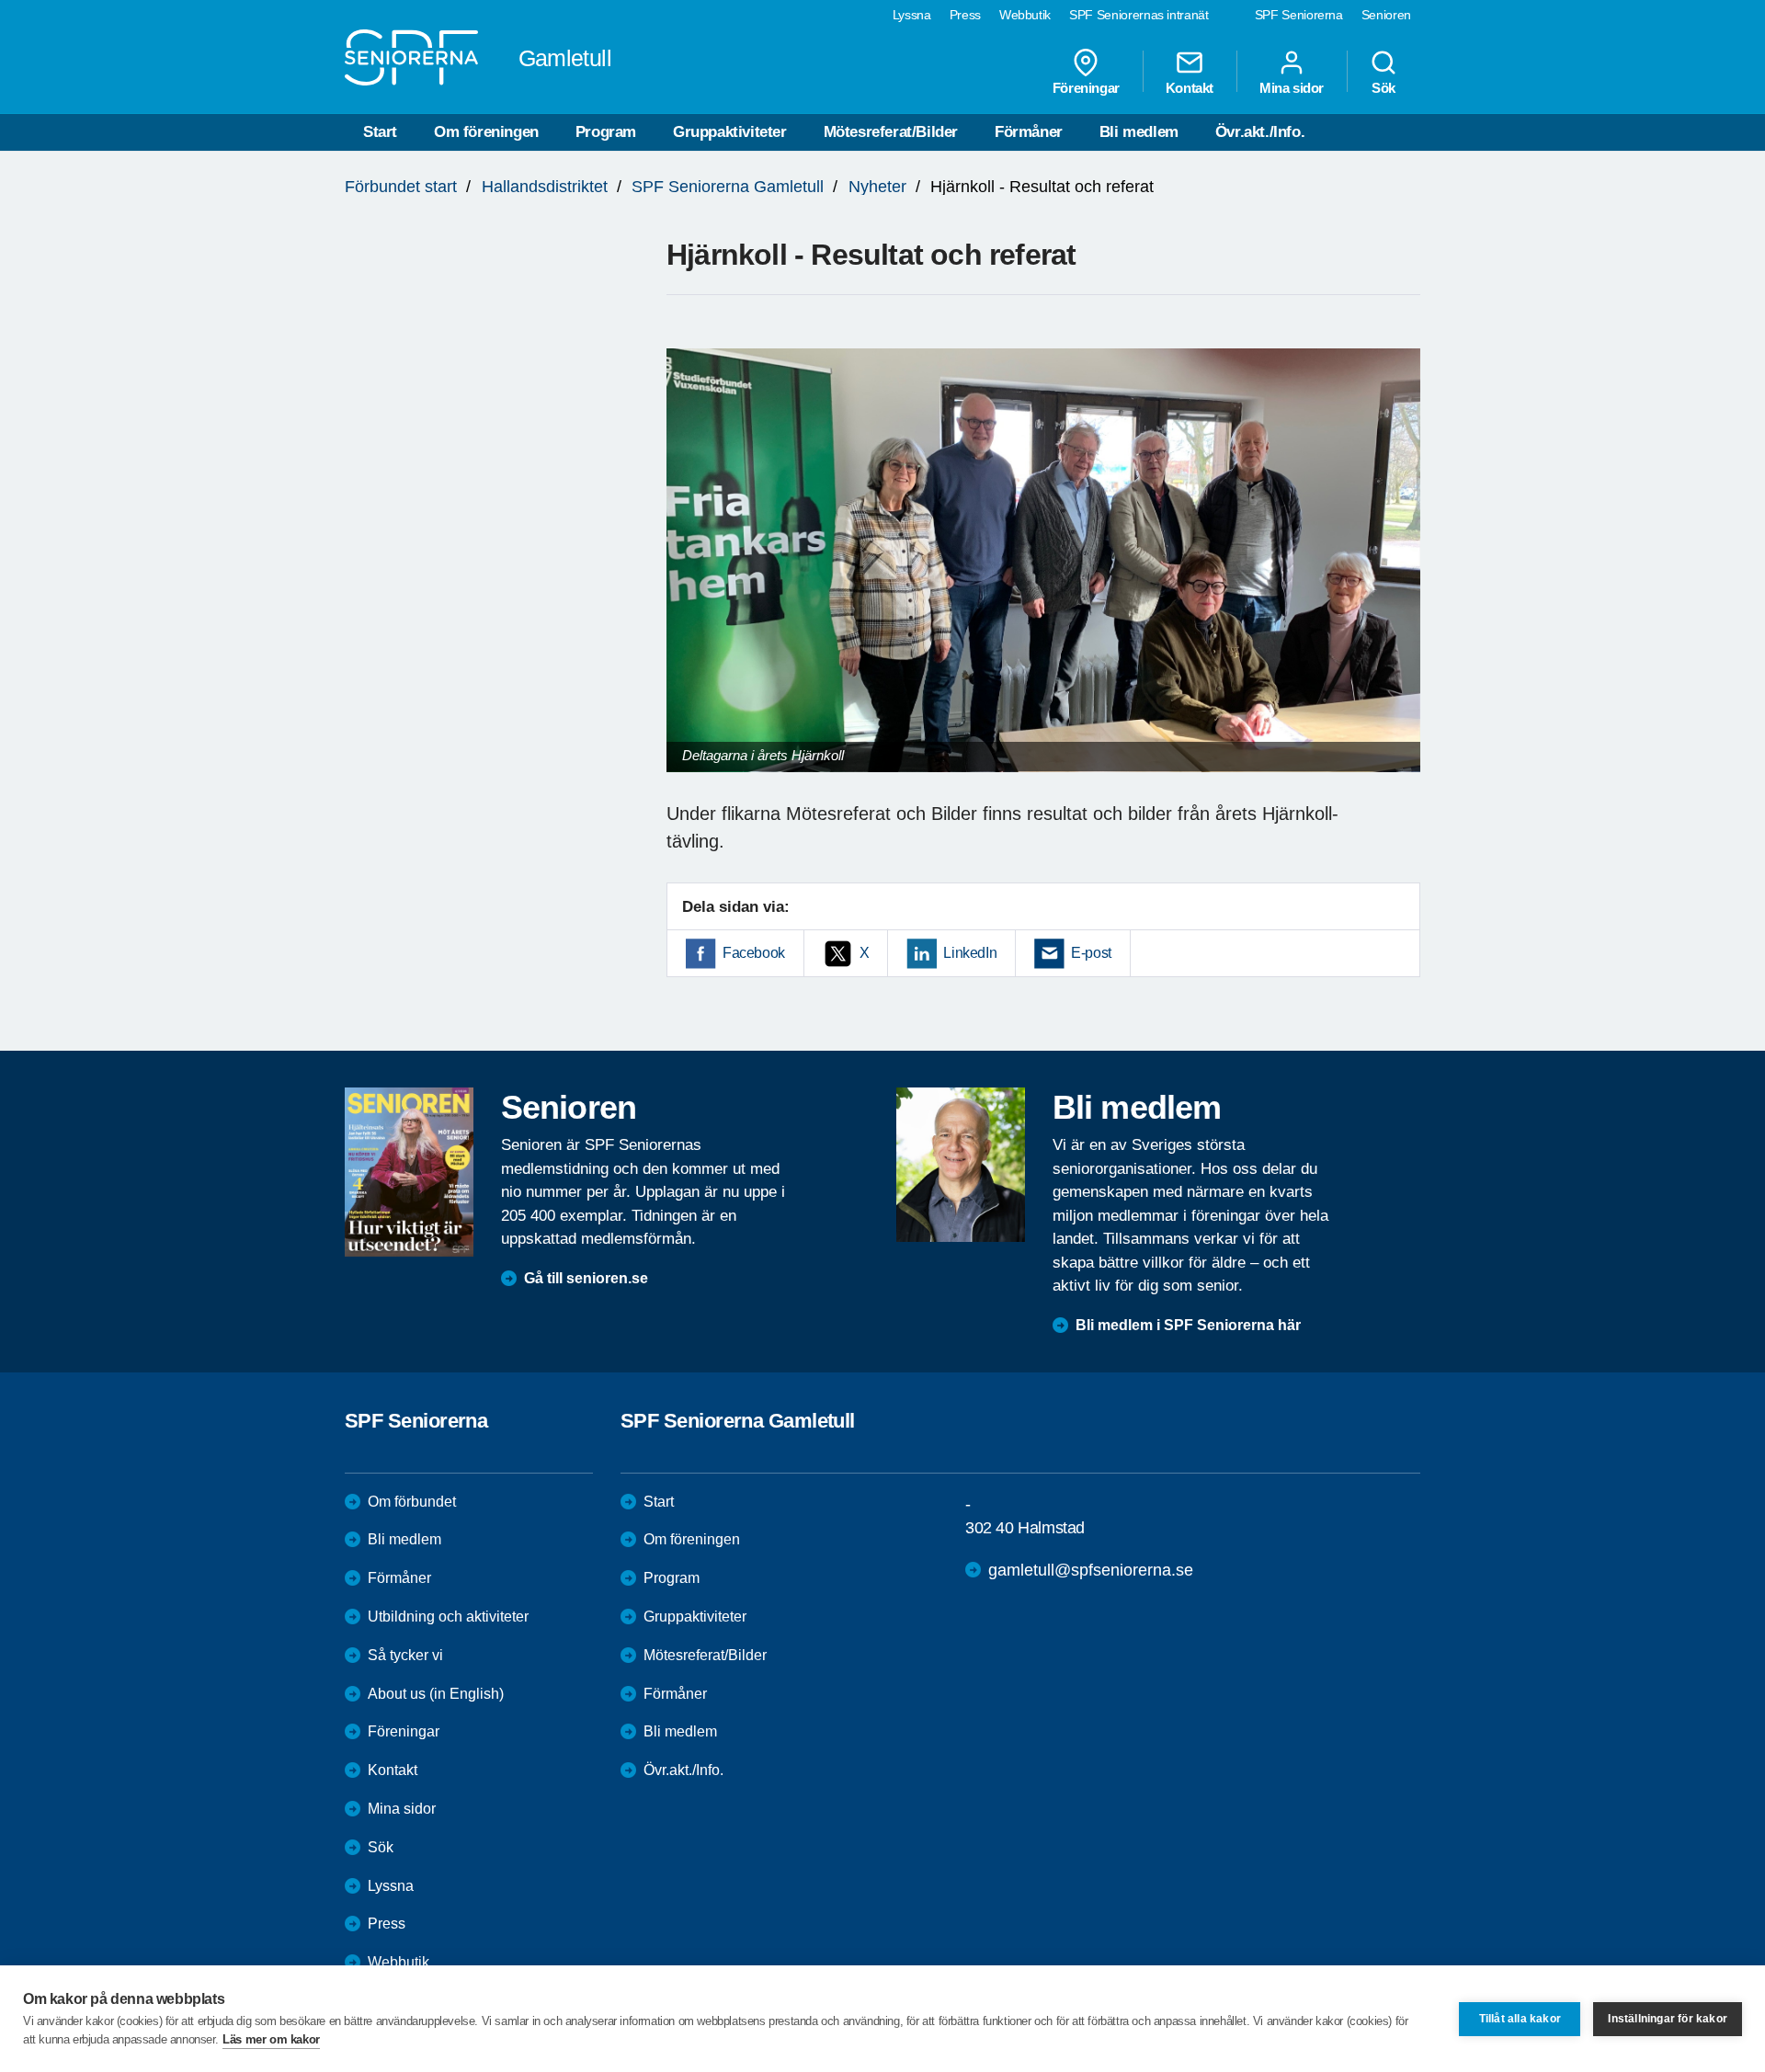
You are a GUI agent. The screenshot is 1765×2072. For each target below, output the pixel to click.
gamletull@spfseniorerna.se (1091, 1570)
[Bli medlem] (961, 1165)
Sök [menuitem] (1384, 87)
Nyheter (877, 187)
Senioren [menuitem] (1386, 15)
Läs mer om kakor (271, 2039)
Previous (689, 578)
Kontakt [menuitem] (1190, 87)
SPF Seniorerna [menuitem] (1299, 15)
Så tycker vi (405, 1655)
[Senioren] (409, 1172)
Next (1401, 578)
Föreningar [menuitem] (1086, 87)
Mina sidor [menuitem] (1292, 87)
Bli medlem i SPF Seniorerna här (1188, 1325)
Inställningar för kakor (1668, 2019)
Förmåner (1029, 132)
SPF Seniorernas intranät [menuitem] (1139, 15)
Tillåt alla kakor (1520, 2019)
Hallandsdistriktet (545, 187)
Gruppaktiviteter (730, 132)
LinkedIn (970, 953)
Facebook (754, 953)
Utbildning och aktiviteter (448, 1617)
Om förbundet (412, 1502)
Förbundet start (401, 187)
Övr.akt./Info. (1260, 132)
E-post (1091, 953)
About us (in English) (436, 1694)
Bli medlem (1139, 132)
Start (380, 132)
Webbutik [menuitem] (1025, 15)
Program (606, 132)
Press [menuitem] (965, 15)
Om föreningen (486, 132)
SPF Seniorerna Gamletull (728, 187)
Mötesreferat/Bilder (891, 132)
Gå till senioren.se (586, 1278)
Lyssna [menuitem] (912, 15)
